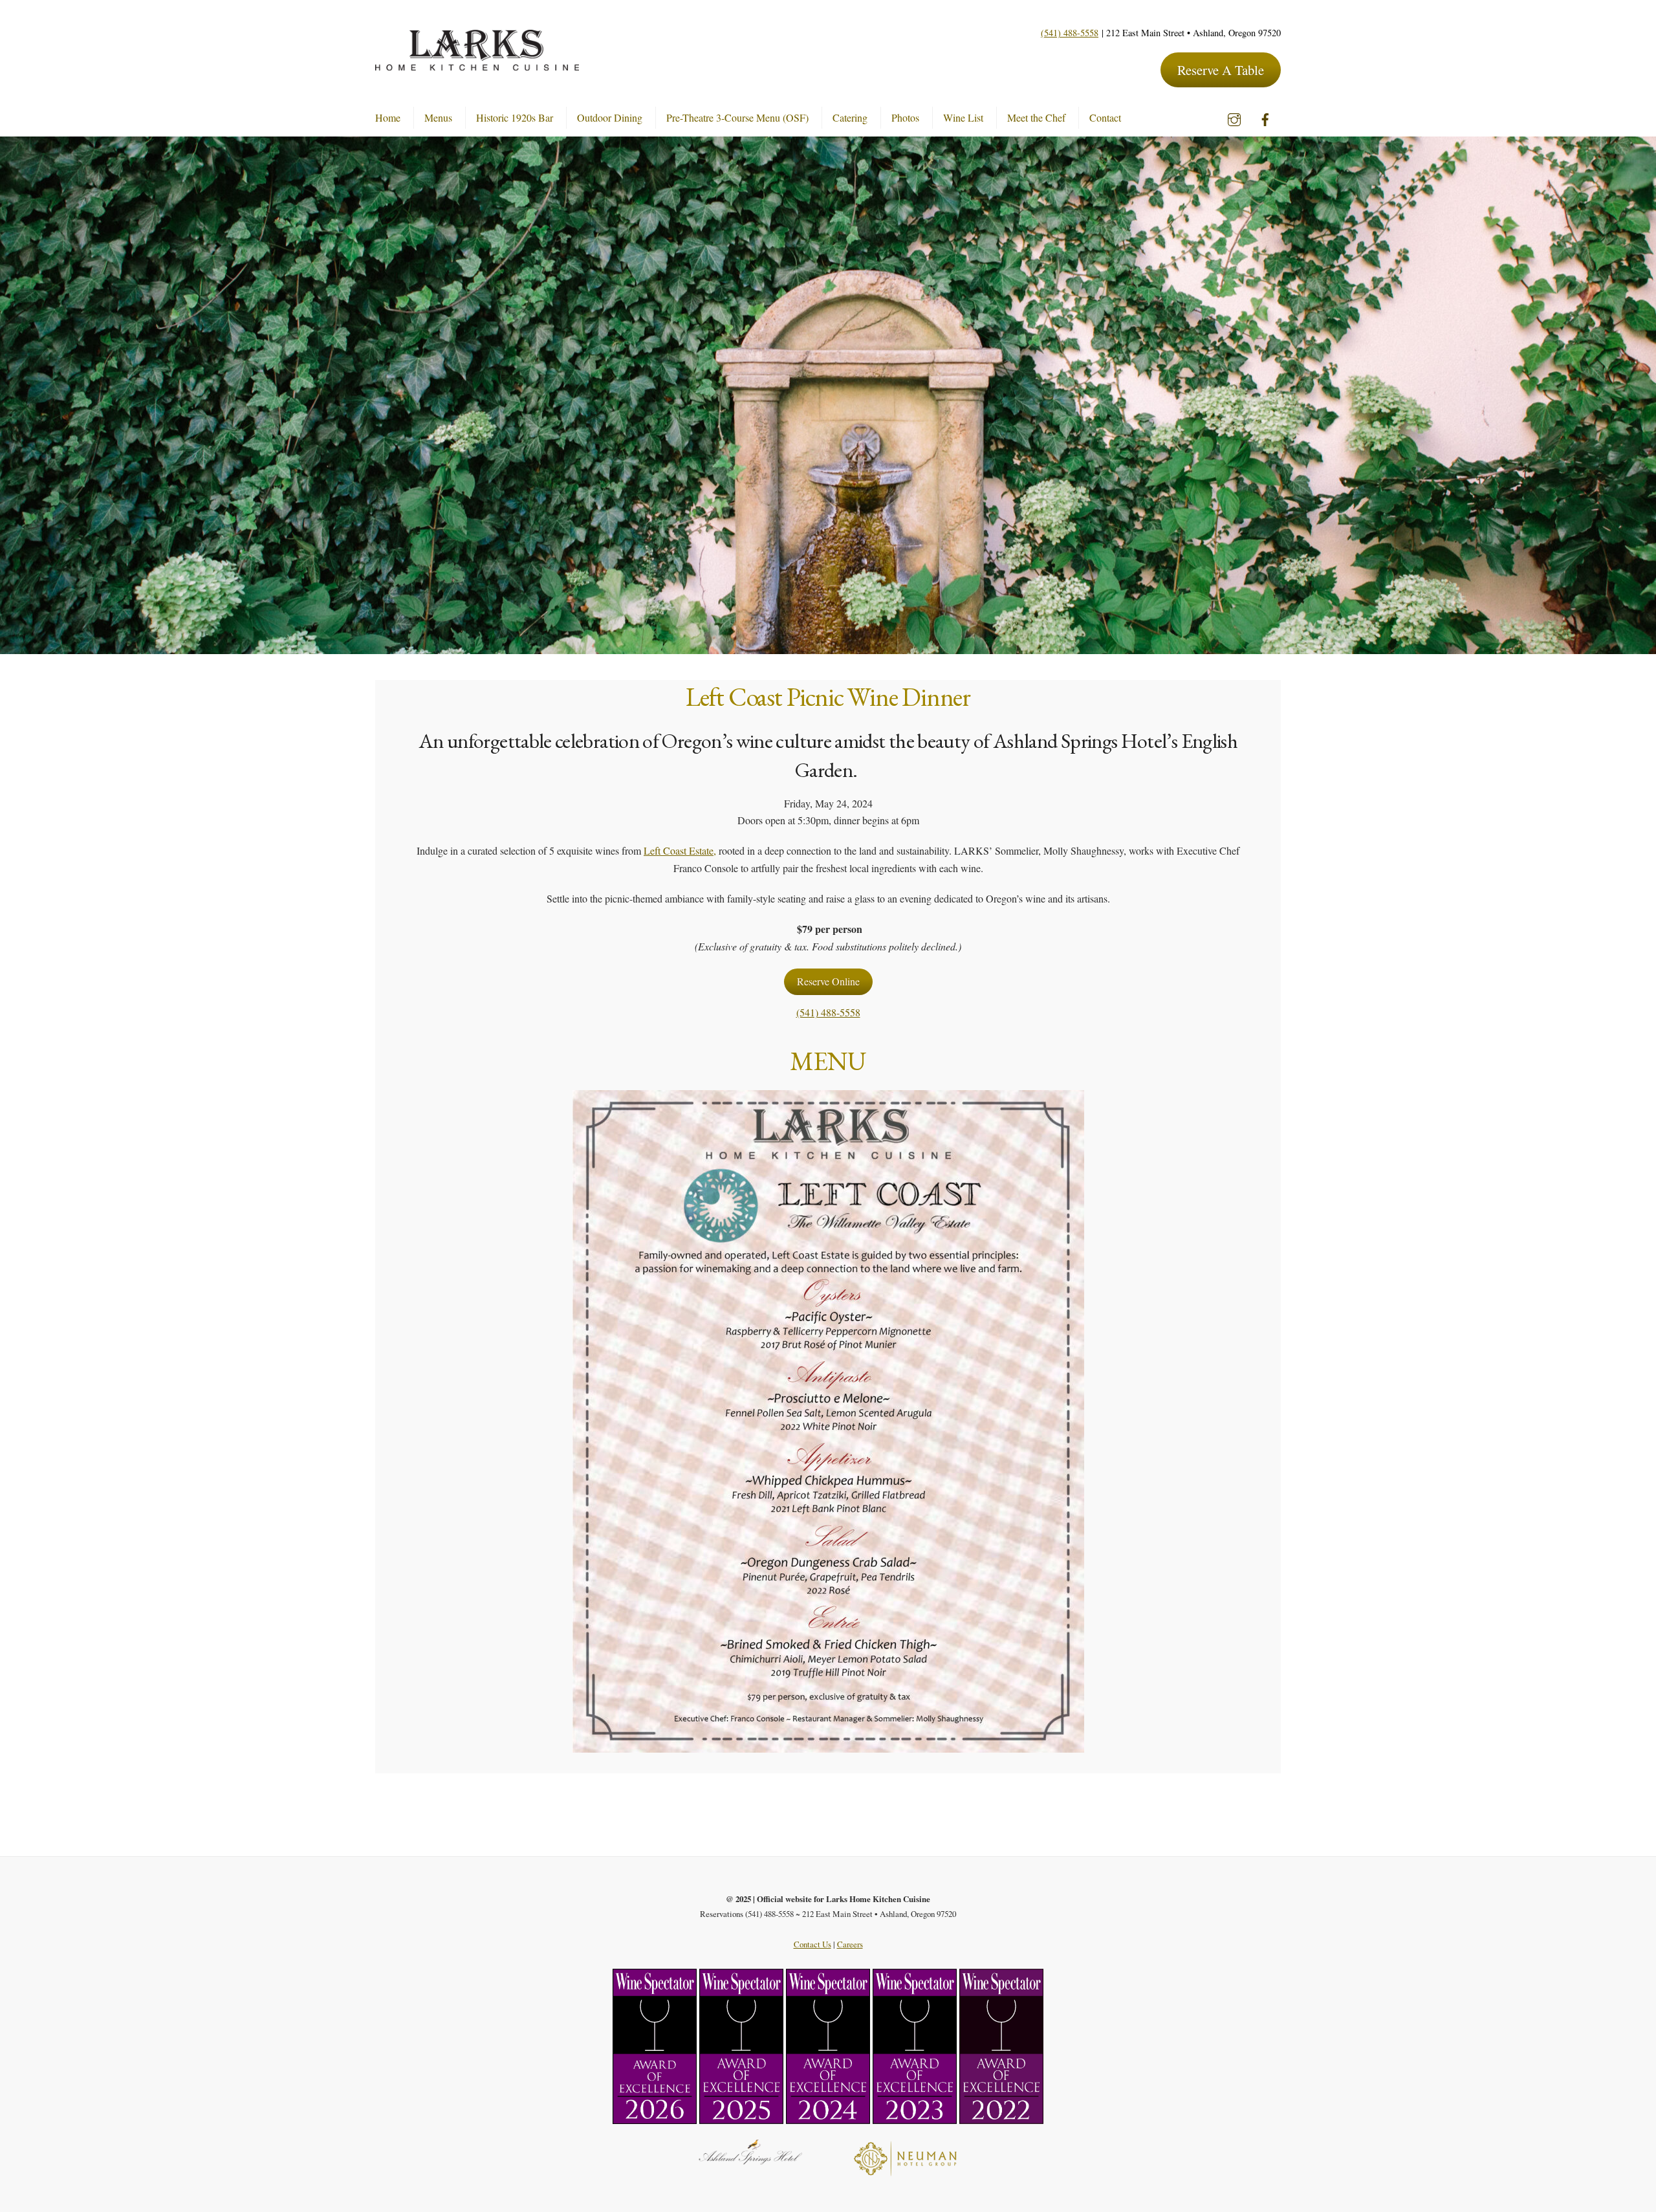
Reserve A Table (1221, 70)
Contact (1105, 117)
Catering (850, 117)
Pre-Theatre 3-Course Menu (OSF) (737, 117)
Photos (905, 117)
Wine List (963, 117)
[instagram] (1234, 115)
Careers (850, 1944)
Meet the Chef (1036, 117)
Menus (438, 117)
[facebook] (1265, 115)
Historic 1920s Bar (515, 117)
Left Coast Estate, (680, 850)
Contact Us (812, 1944)
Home (388, 117)
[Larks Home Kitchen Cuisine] (477, 64)
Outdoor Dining (610, 117)
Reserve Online (828, 982)
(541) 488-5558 (1070, 33)
